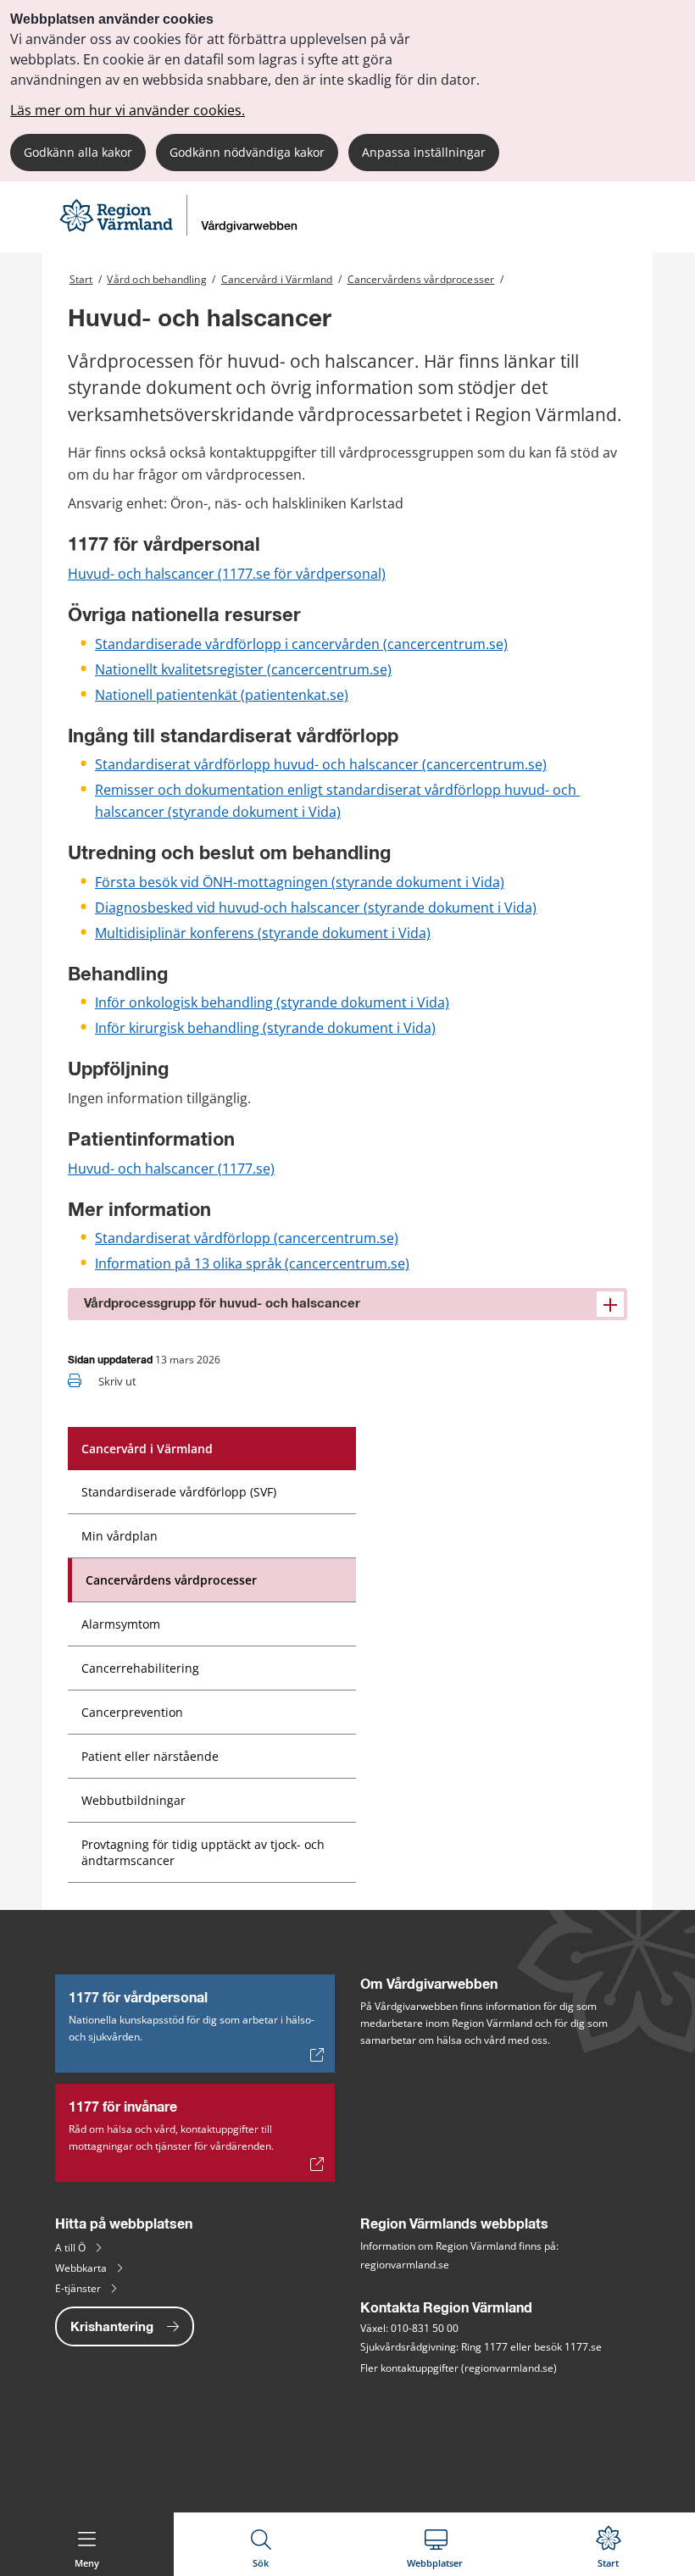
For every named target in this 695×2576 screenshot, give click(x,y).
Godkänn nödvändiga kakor (247, 152)
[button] (347, 1304)
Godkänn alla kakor (78, 152)
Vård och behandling (156, 279)
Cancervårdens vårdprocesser (421, 279)
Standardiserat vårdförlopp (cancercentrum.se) (247, 1238)
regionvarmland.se (405, 2265)
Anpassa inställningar (424, 152)
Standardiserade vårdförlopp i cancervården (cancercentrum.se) (301, 644)
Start (81, 279)
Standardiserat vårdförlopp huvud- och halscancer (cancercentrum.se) (321, 764)
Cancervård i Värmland (277, 279)
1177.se (583, 2347)
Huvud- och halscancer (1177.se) (171, 1169)
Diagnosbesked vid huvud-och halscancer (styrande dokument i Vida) (316, 908)
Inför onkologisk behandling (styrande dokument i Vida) (272, 1002)
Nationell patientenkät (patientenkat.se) (222, 695)
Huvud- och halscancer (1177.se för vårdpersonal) (227, 574)
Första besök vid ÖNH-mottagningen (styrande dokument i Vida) (300, 882)
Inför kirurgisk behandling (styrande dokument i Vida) (265, 1028)
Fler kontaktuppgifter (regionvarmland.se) (459, 2368)
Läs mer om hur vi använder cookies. (128, 110)
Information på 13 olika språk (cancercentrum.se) (252, 1263)
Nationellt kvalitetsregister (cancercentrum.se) (243, 669)
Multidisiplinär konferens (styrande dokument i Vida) (263, 933)
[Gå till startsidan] (181, 231)
